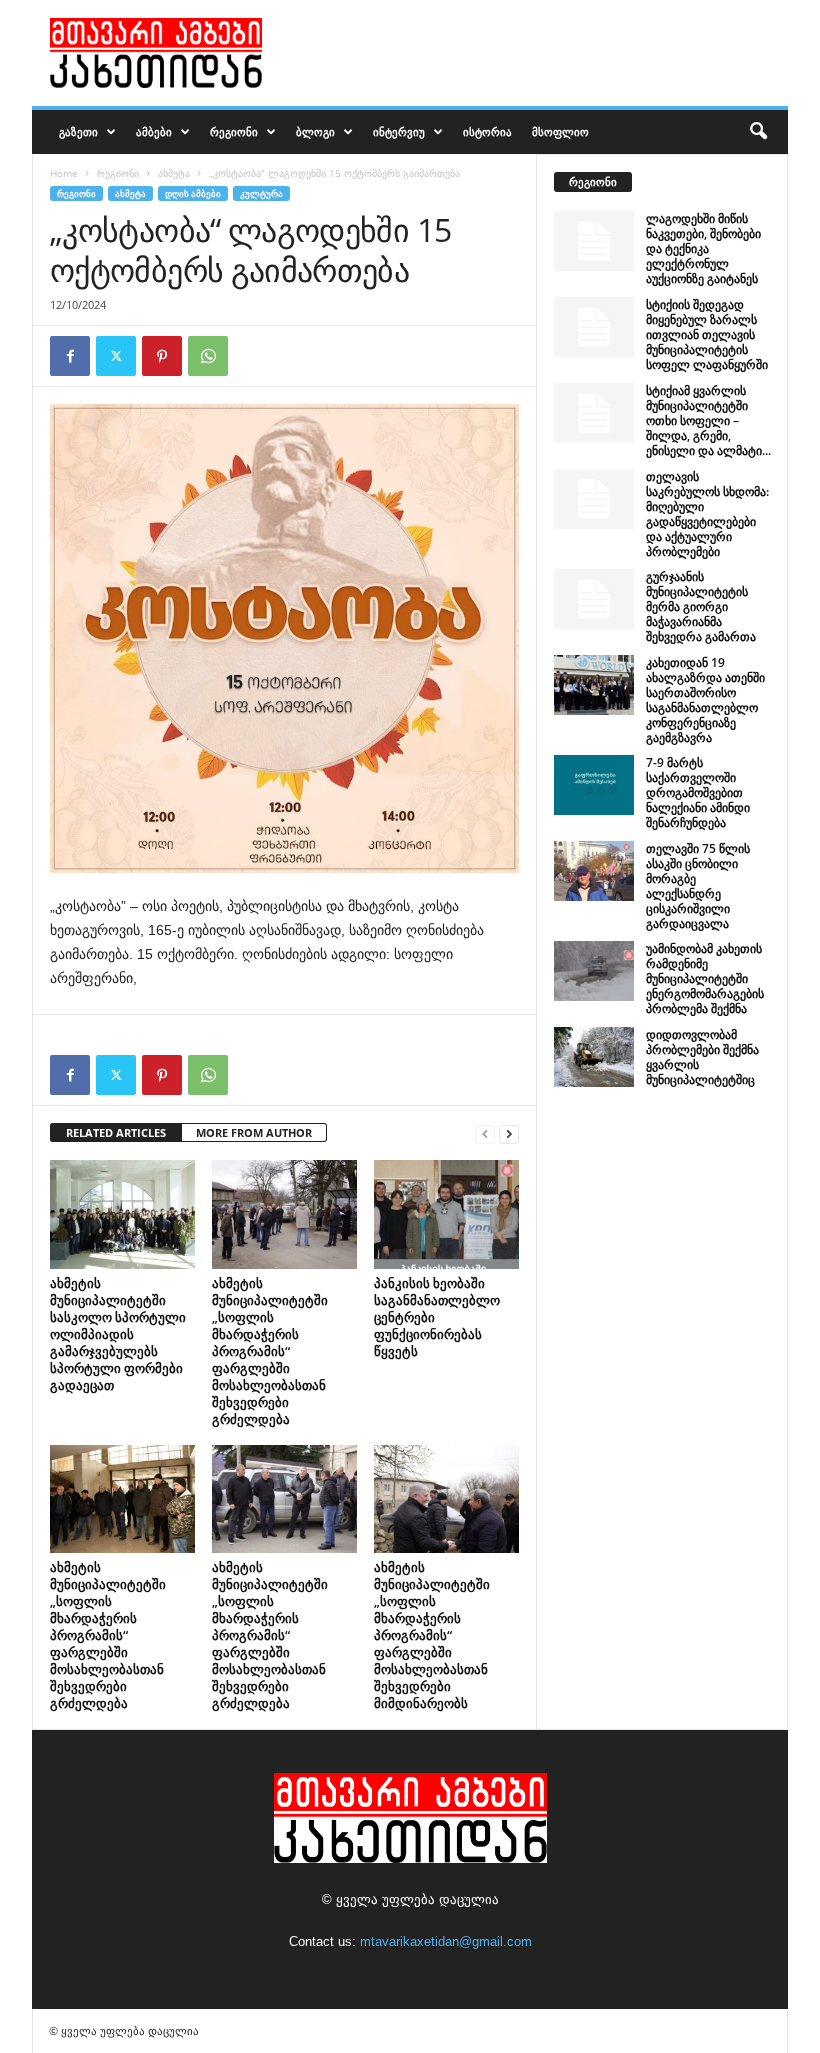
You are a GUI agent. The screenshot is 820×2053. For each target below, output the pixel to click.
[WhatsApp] (208, 356)
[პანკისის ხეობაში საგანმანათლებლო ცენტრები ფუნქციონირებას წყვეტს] (446, 1214)
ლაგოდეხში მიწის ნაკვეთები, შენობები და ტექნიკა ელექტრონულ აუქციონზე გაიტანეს (703, 248)
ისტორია (487, 131)
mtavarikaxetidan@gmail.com (446, 1941)
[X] (116, 356)
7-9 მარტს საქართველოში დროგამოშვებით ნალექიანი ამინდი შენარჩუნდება (698, 792)
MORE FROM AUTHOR (254, 1132)
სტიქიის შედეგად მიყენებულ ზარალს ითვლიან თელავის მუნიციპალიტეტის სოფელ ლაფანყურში (707, 334)
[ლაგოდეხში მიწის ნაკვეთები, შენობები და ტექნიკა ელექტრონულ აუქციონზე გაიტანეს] (594, 241)
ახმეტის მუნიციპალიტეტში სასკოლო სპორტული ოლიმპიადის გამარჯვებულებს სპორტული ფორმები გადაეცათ (118, 1334)
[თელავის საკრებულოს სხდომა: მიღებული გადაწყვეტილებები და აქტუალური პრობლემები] (594, 499)
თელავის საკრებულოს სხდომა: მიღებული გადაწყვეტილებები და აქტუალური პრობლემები (707, 514)
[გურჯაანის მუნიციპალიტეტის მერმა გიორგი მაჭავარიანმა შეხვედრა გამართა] (594, 599)
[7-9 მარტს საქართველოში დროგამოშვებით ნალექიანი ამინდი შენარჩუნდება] (594, 785)
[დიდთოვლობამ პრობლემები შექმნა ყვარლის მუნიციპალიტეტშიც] (594, 1057)
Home (64, 173)
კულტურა (261, 193)
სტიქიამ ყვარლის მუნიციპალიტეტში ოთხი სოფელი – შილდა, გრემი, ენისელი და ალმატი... (708, 420)
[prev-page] (485, 1133)
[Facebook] (70, 356)
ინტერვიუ (399, 131)
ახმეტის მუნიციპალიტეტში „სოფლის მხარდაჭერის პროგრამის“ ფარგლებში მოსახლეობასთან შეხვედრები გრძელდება (270, 1351)
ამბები (154, 131)
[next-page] (509, 1133)
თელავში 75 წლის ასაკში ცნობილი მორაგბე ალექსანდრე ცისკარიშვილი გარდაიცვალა (698, 886)
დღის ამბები (193, 193)
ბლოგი (315, 131)
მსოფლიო (560, 131)
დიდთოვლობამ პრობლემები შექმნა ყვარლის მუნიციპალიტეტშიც (702, 1057)
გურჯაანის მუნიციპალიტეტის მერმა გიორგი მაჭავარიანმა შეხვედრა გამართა (701, 606)
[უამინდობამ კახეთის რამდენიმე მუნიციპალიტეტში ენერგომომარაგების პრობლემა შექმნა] (594, 971)
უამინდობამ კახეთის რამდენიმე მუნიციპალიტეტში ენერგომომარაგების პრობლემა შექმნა (705, 978)
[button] (758, 132)
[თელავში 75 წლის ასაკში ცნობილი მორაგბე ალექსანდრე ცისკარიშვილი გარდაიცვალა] (594, 871)
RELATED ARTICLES (116, 1132)
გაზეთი (78, 131)
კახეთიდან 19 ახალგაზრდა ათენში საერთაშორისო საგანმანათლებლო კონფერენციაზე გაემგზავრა (705, 700)
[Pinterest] (162, 356)
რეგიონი (234, 131)
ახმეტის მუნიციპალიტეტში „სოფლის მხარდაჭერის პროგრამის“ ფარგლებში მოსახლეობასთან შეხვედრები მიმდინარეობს (432, 1635)
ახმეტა (174, 173)
